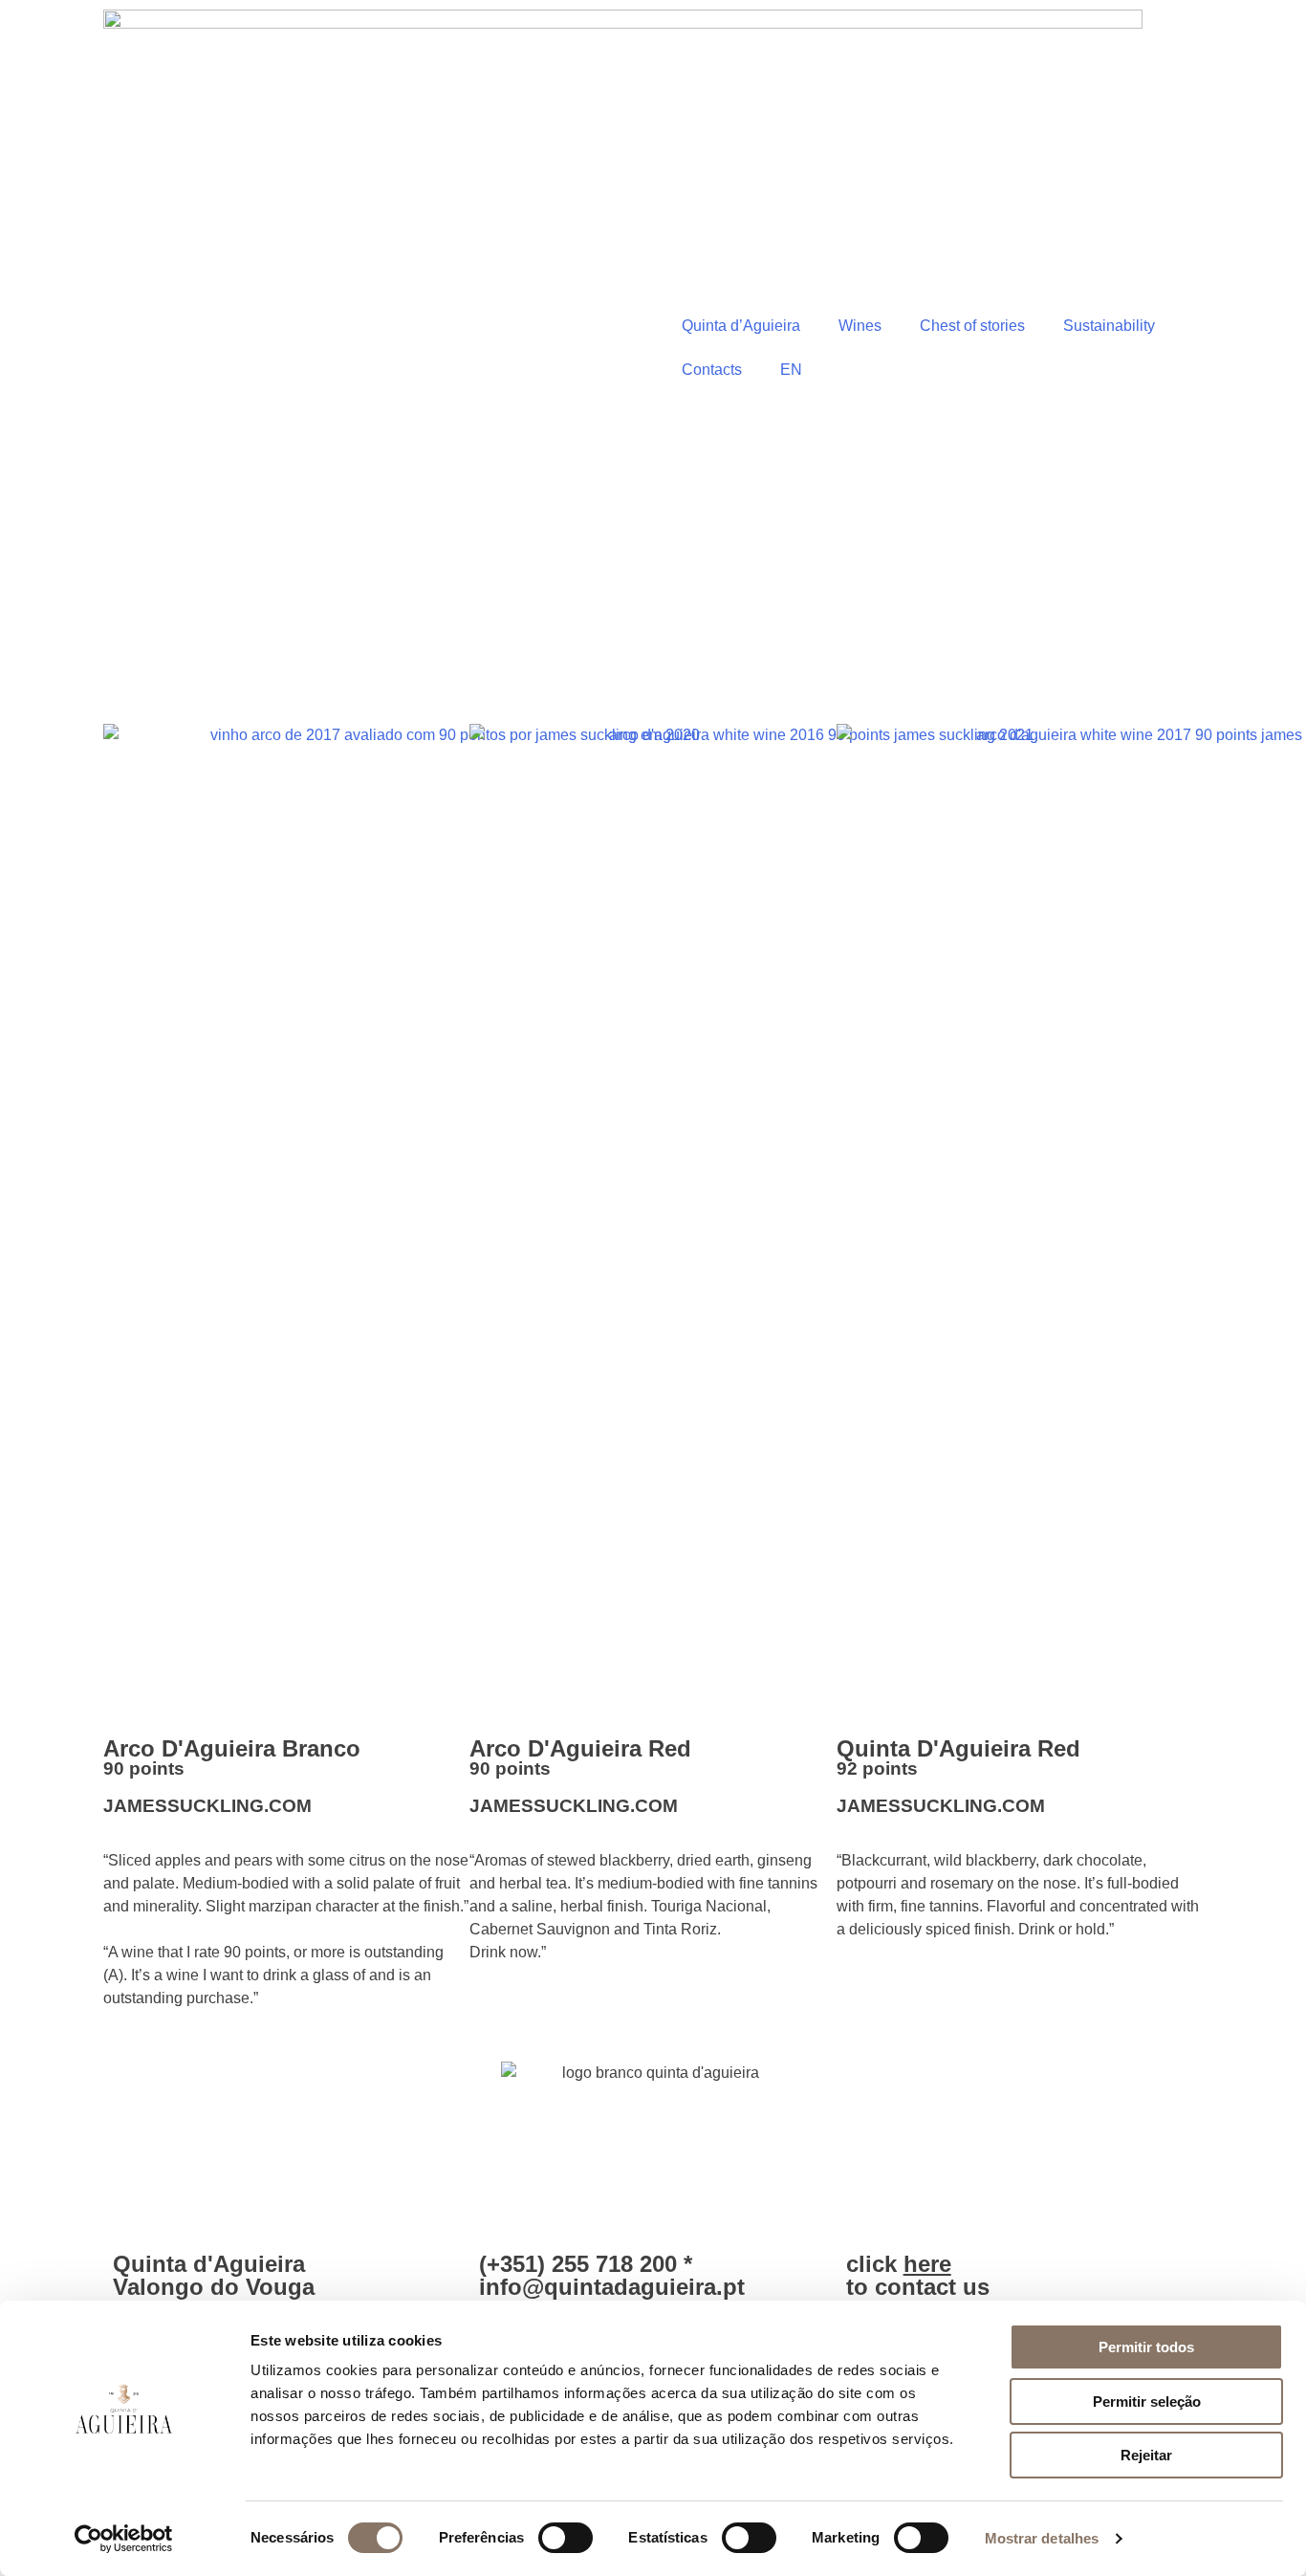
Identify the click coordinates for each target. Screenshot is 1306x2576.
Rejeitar (1146, 2455)
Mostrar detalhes (1042, 2538)
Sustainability (1109, 326)
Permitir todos (1146, 2347)
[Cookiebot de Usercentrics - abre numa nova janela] (124, 2539)
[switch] (566, 2538)
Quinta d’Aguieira (741, 326)
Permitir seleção (1147, 2401)
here (927, 2264)
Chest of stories (972, 326)
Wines (860, 326)
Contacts (712, 370)
